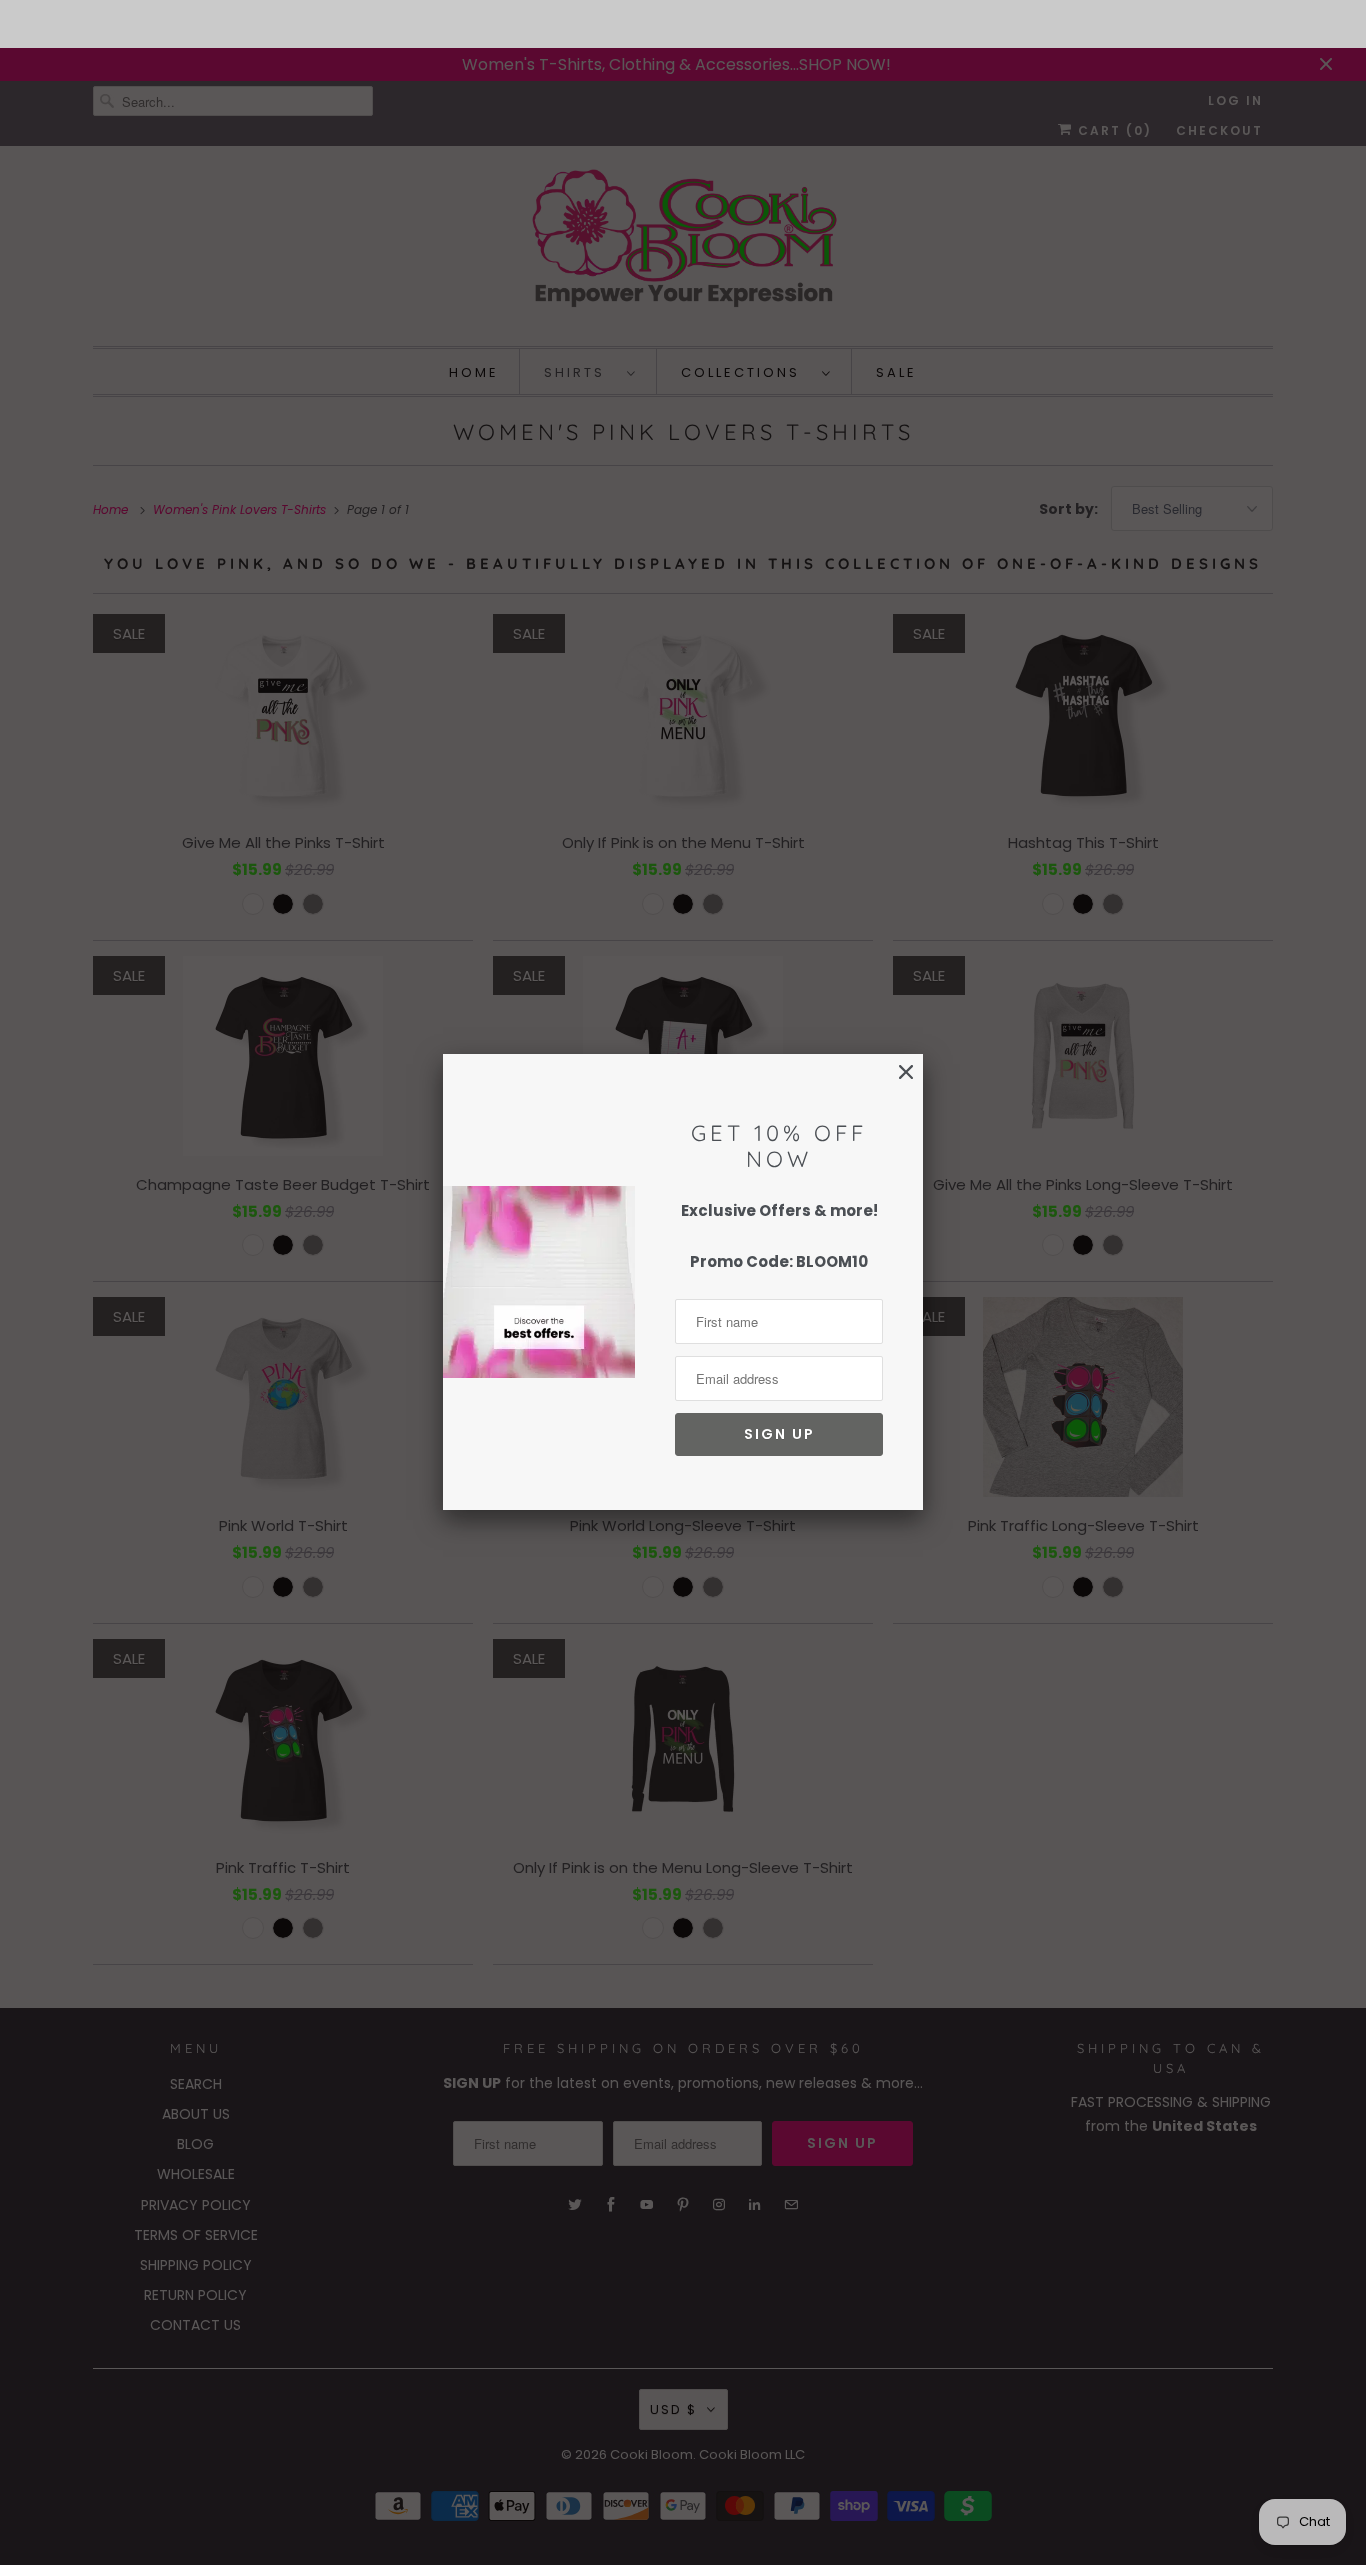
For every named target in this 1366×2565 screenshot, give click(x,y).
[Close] (906, 1072)
